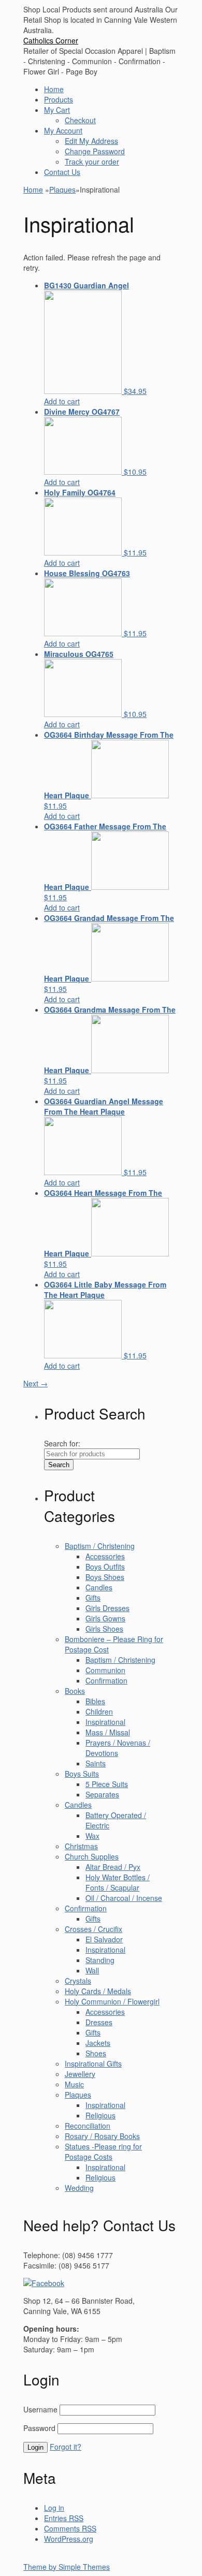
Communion (105, 1670)
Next (35, 1383)
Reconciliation (88, 2126)
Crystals (78, 1981)
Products (59, 99)
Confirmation (106, 1680)
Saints (96, 1763)
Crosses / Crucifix (93, 1929)
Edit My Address (91, 141)
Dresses (99, 2022)
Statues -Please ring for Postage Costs (103, 2151)
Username (40, 2409)
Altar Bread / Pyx (113, 1867)
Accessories (105, 1556)
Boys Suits (82, 1774)
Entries (64, 2518)
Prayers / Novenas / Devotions (118, 1748)
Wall (92, 1970)
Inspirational (105, 1722)
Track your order (92, 162)
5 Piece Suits (107, 1784)
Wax (92, 1836)
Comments (70, 2528)
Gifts (93, 1598)
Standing (100, 1960)
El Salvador (104, 1939)
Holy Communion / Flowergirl (112, 2001)
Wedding (79, 2188)
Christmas (81, 1846)
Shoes (96, 2053)
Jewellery (80, 2074)
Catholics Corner (51, 40)
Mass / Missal (108, 1732)
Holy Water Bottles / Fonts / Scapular (118, 1882)
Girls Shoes (104, 1629)
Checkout (80, 120)
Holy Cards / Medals (98, 1991)
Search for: (62, 1443)
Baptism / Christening (100, 1546)
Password (39, 2428)
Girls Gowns (105, 1618)
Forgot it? (66, 2447)
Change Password (95, 151)
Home (54, 89)
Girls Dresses (107, 1608)
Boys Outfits (105, 1567)
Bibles (95, 1701)
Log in (54, 2508)
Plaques (62, 189)
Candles (99, 1587)
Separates (102, 1794)
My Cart (57, 110)
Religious (100, 2115)
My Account (63, 130)
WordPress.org (69, 2539)
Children (99, 1711)
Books (75, 1691)
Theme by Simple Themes (67, 2567)
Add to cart (62, 401)
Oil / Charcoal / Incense (124, 1898)
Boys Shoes (105, 1577)
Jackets (98, 2043)
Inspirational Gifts (93, 2063)
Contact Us (62, 172)
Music (74, 2084)
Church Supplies (92, 1856)
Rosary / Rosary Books (102, 2136)
